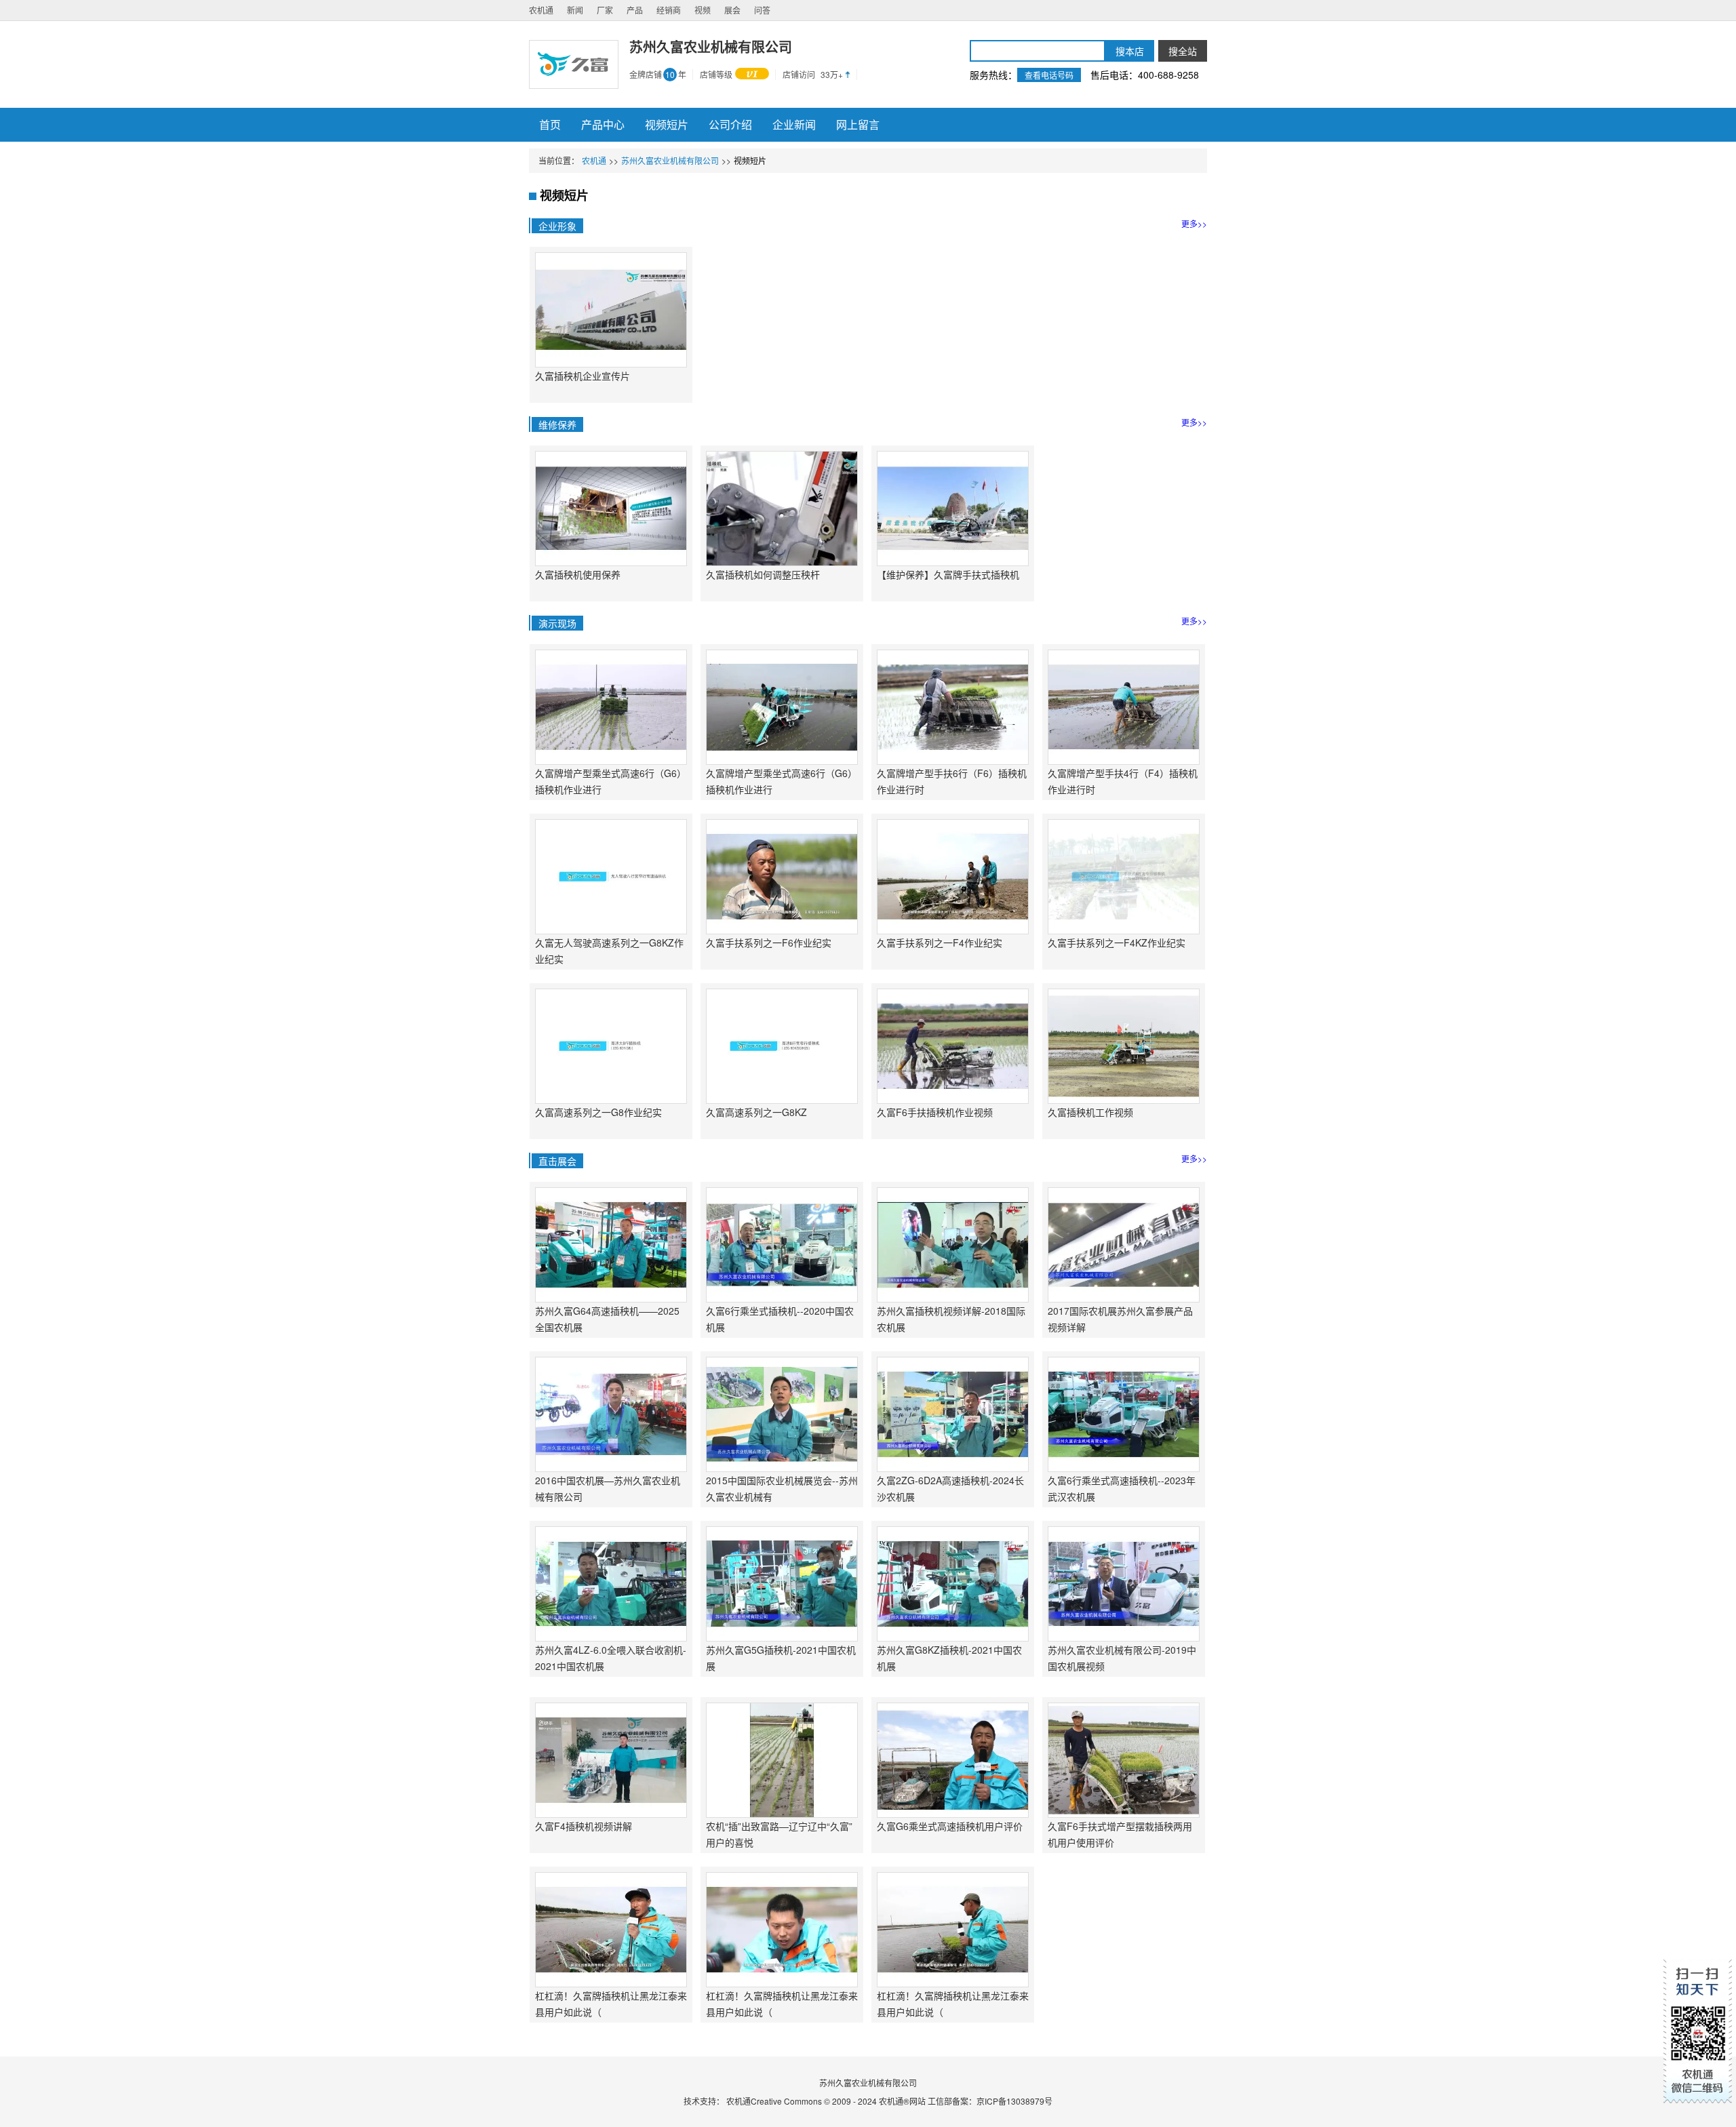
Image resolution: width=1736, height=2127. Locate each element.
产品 (635, 10)
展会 (732, 10)
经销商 (669, 10)
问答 (762, 10)
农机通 (541, 10)
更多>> (1194, 223)
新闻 (575, 10)
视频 (703, 10)
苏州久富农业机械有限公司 (670, 160)
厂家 (605, 10)
